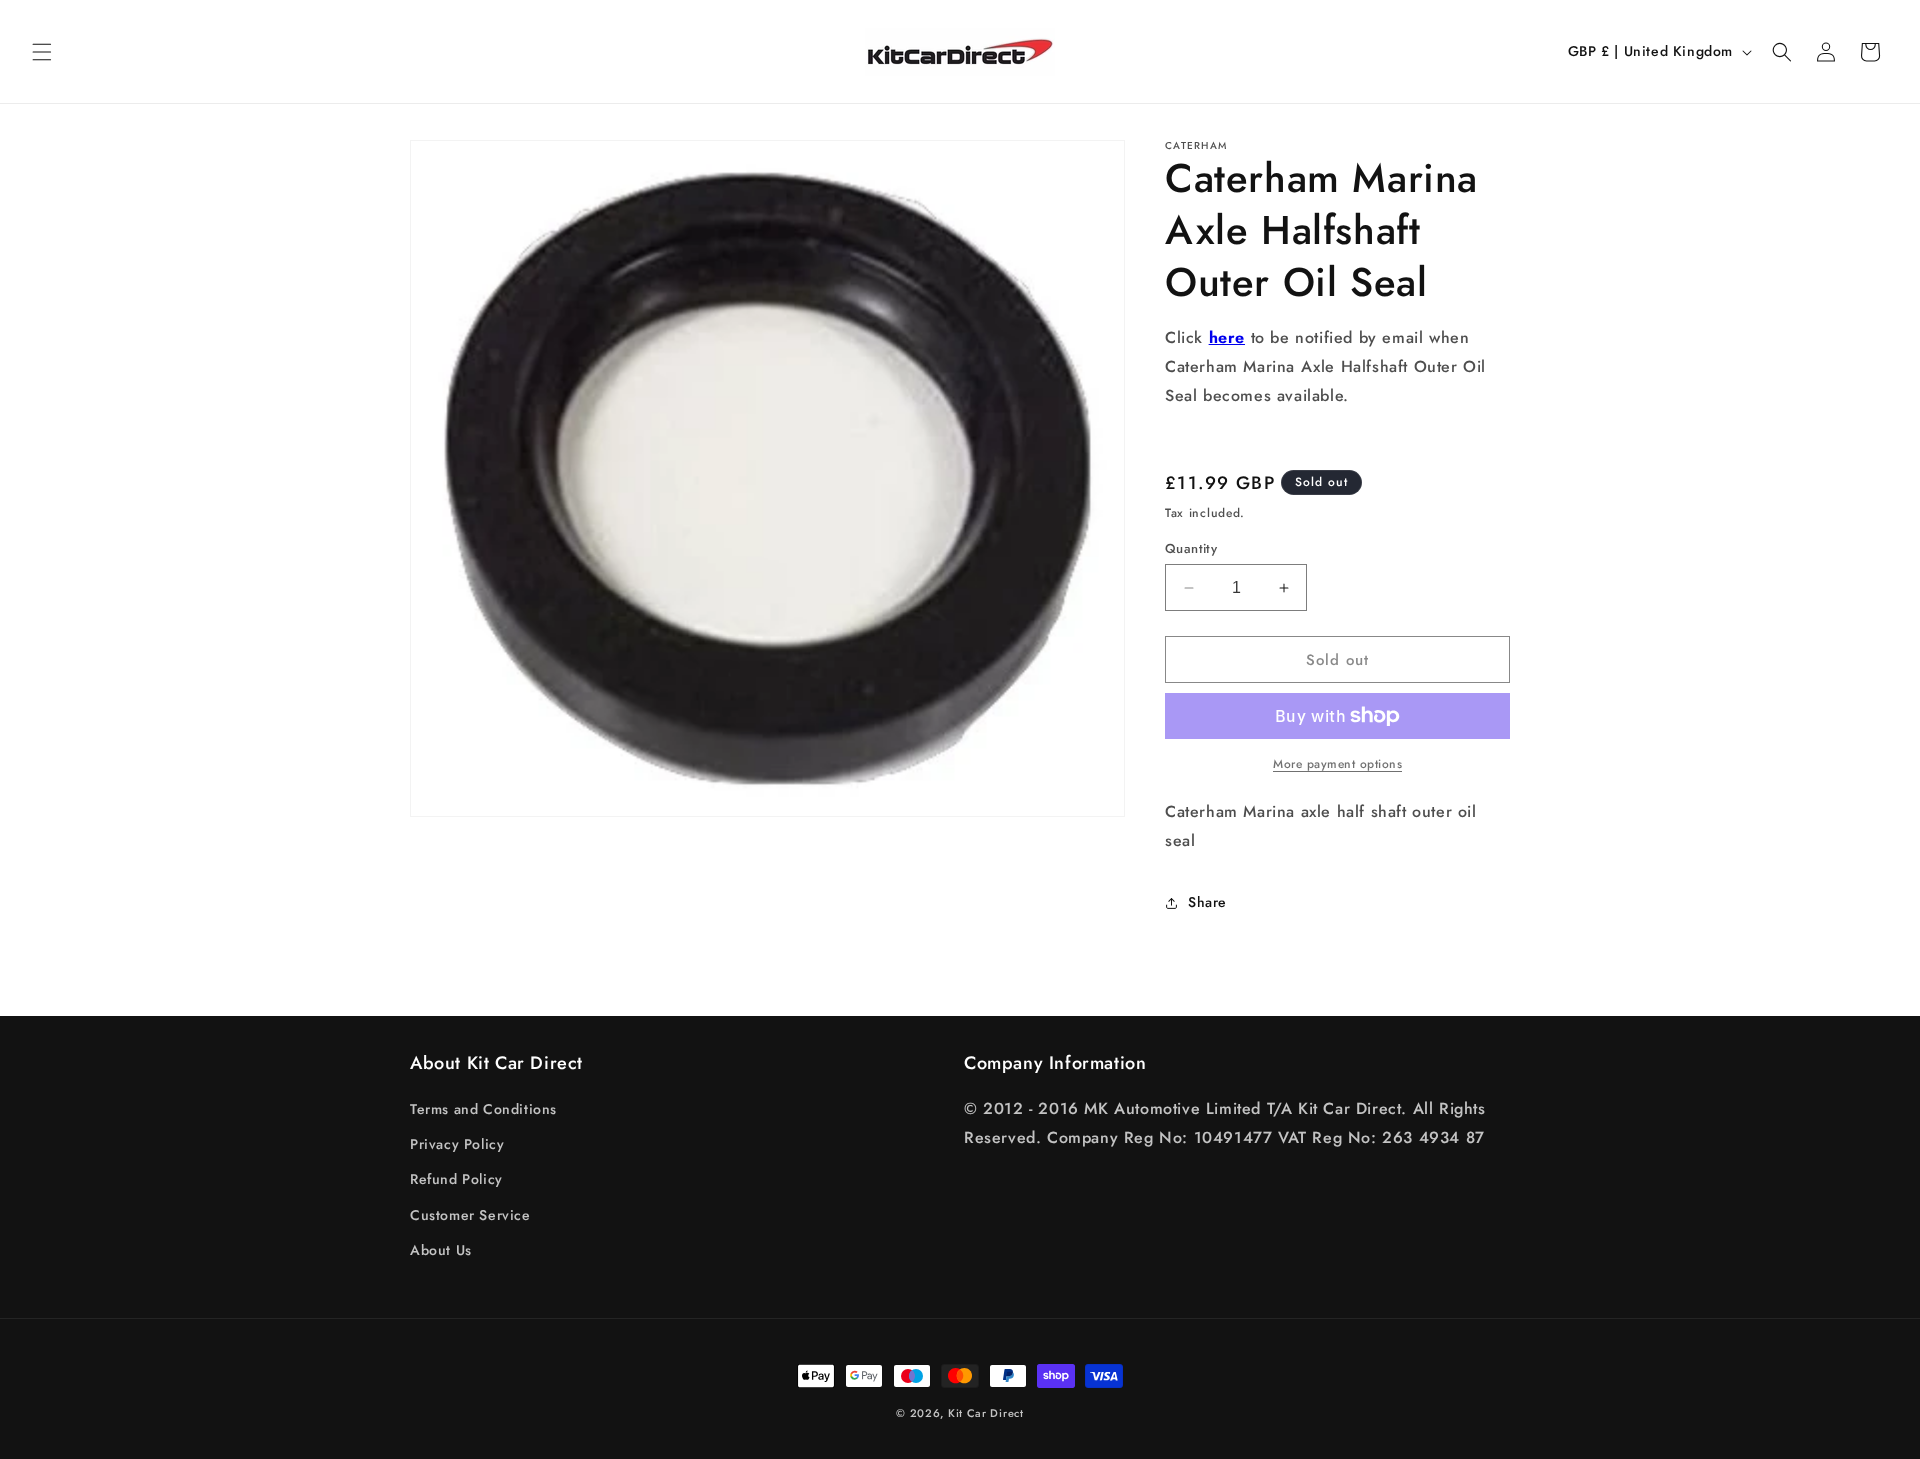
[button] (42, 52)
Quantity (1191, 548)
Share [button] (1207, 902)
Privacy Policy (457, 1144)
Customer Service (470, 1215)
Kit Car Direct (986, 1413)
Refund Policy (456, 1179)
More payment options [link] (1337, 764)
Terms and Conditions (483, 1109)
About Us (441, 1250)
